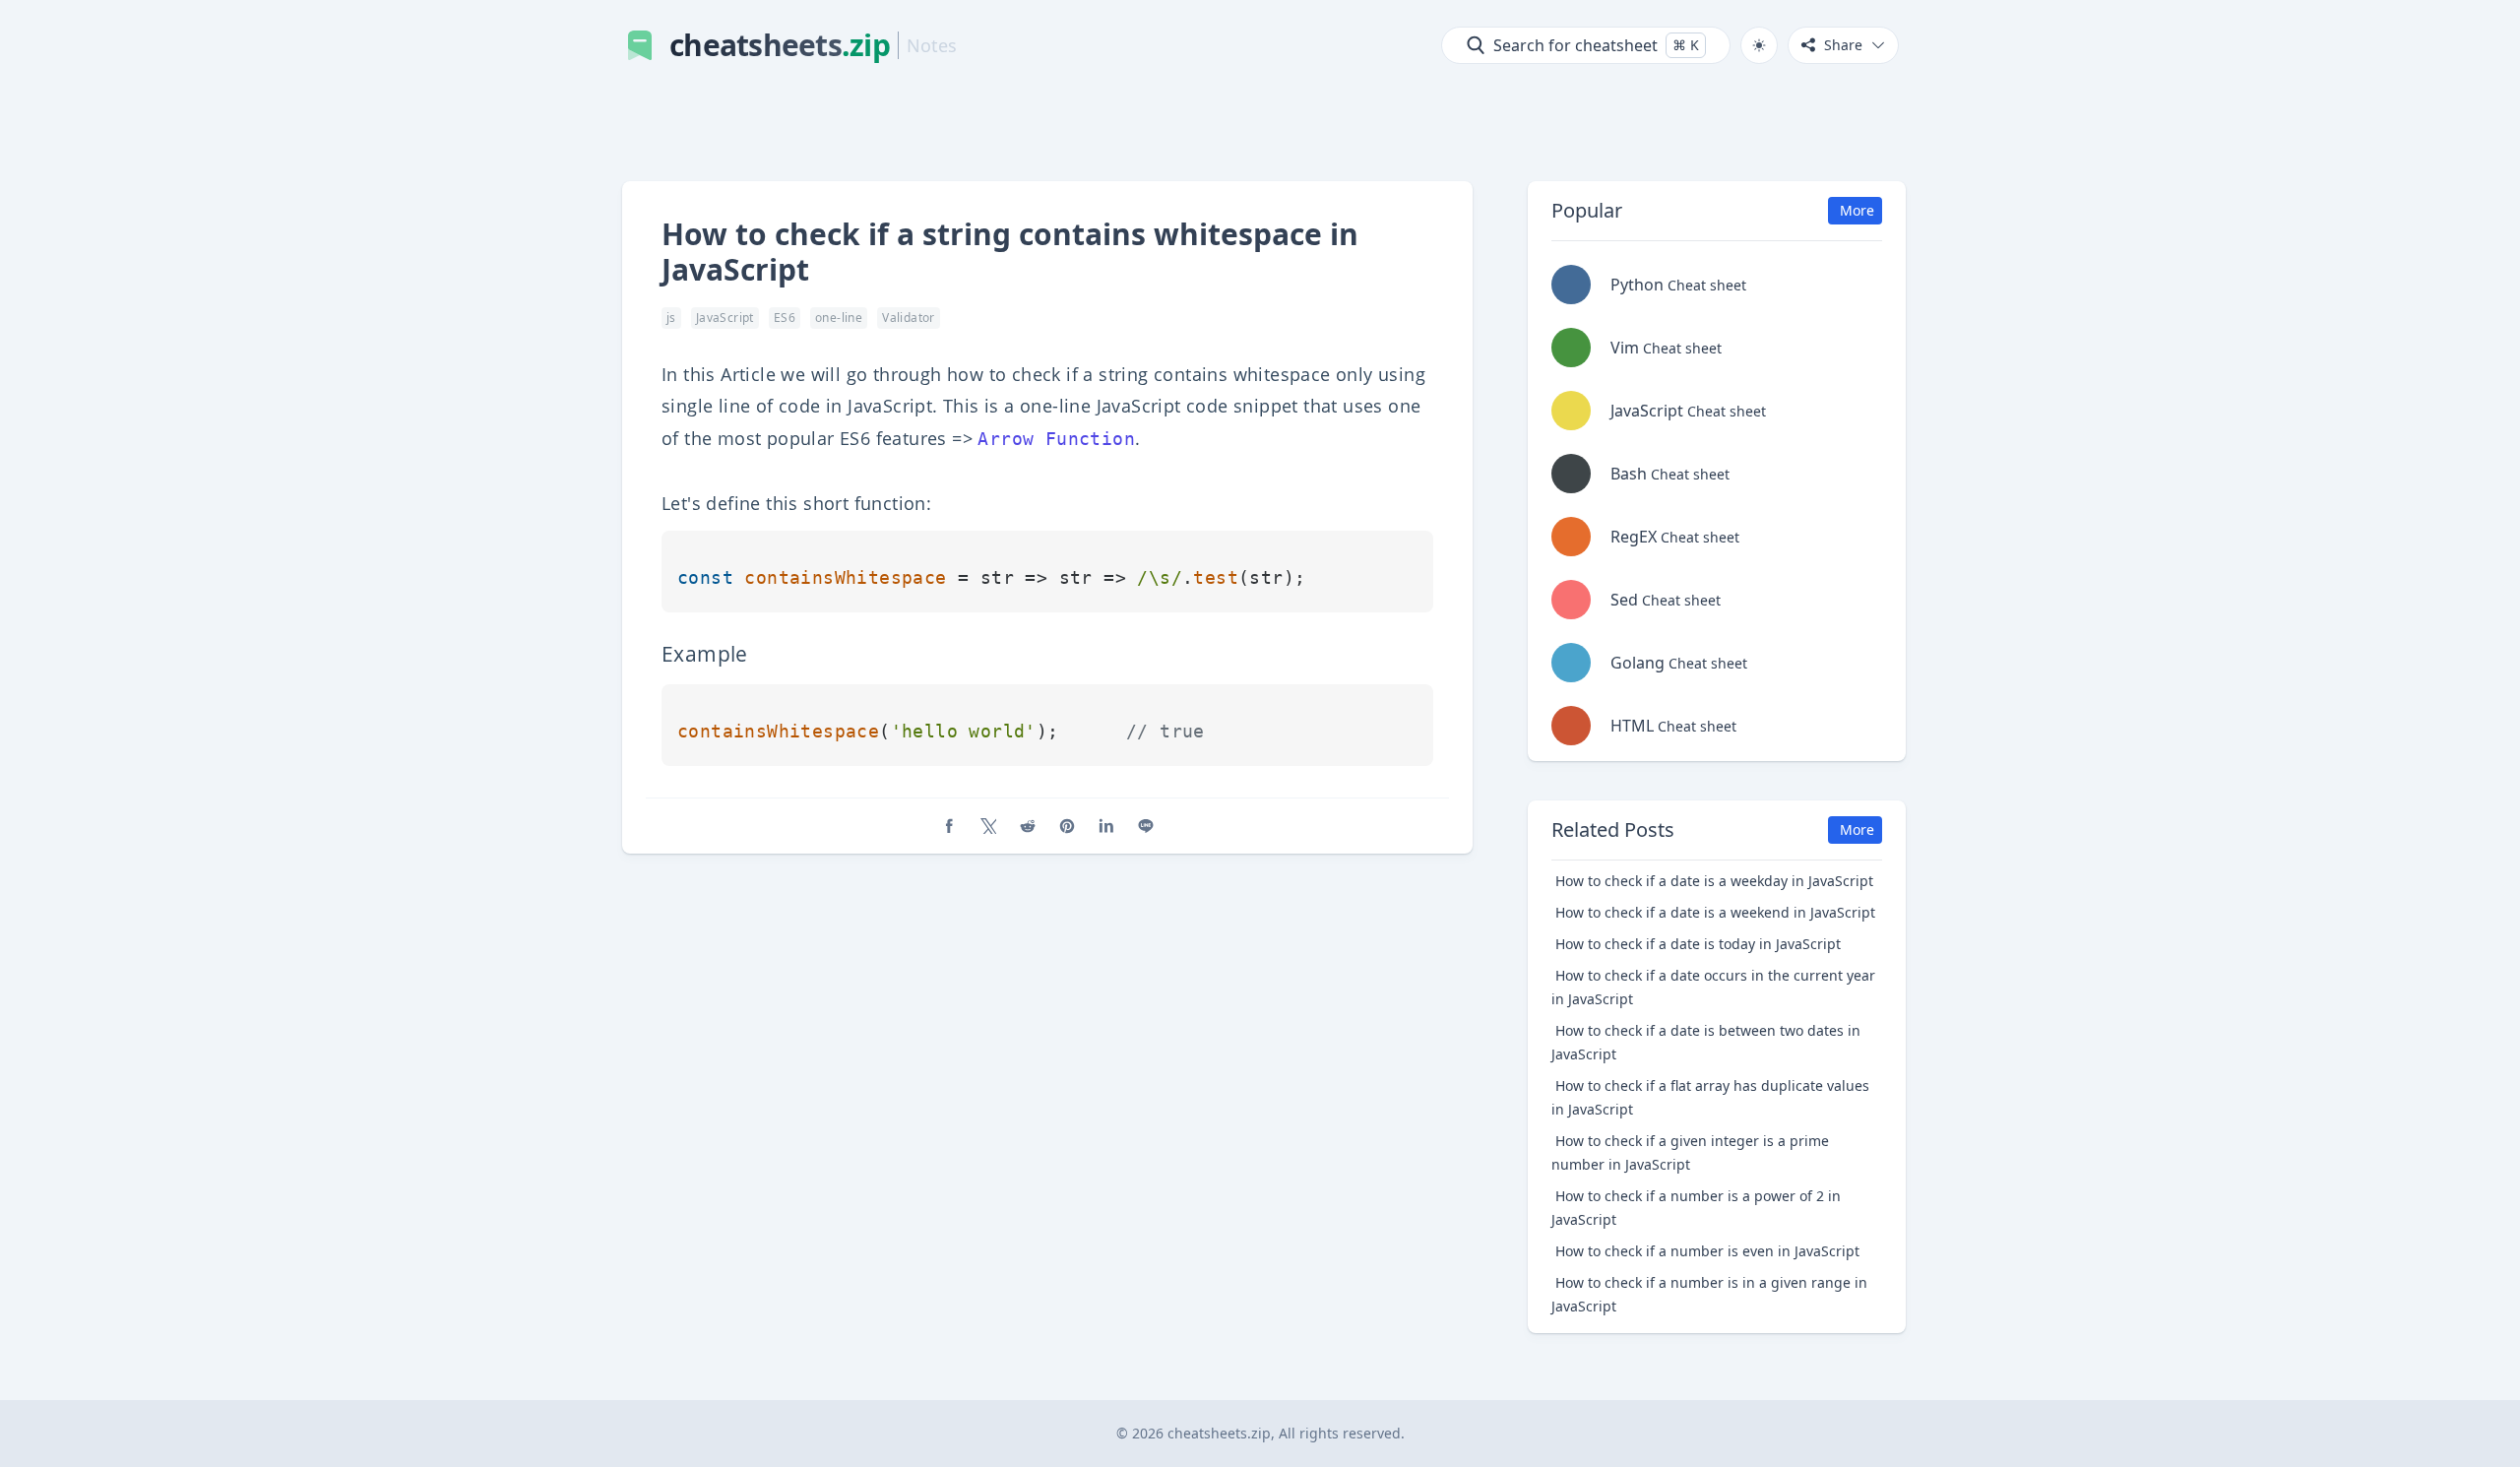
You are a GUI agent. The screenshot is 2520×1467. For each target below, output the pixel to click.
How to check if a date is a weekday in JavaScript (1714, 881)
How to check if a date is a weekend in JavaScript (1715, 912)
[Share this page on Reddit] (1028, 826)
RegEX (1675, 537)
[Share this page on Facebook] (949, 826)
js (671, 318)
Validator (909, 318)
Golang (1679, 663)
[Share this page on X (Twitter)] (988, 826)
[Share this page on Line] (1146, 826)
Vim (1666, 348)
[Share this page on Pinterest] (1067, 826)
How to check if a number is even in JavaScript (1707, 1251)
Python (1678, 285)
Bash (1670, 474)
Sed (1666, 600)
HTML (1673, 726)
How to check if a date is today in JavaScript (1698, 944)
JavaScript (725, 318)
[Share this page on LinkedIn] (1106, 826)
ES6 (785, 318)
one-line (839, 318)
